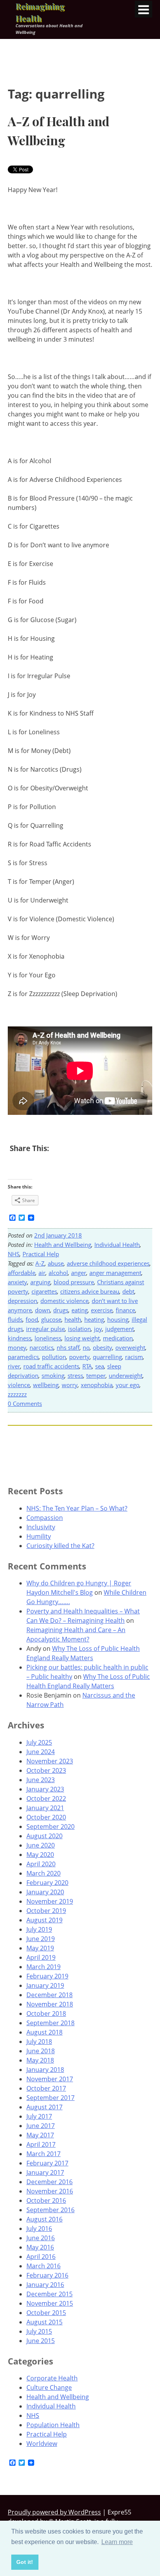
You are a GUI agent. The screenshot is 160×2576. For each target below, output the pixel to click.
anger (79, 1273)
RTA (87, 1366)
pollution (54, 1357)
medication (118, 1338)
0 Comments (25, 1403)
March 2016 (43, 2266)
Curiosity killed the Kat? (60, 1546)
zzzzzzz (17, 1394)
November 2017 (50, 2079)
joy (98, 1329)
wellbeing (46, 1385)
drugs (61, 1310)
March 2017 (43, 2154)
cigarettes (44, 1291)
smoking (53, 1375)
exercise (102, 1310)
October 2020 (46, 1817)
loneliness (48, 1338)
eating (80, 1310)
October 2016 (46, 2200)
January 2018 (45, 2070)
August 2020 (44, 1836)
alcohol (58, 1273)
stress (75, 1375)
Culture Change (49, 2387)
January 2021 (45, 1808)
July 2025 (39, 1742)
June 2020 (41, 1845)
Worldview (42, 2444)
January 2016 (45, 2285)
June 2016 (41, 2238)
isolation (79, 1329)
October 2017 (46, 2088)
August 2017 (44, 2107)
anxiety (17, 1282)
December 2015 (50, 2294)
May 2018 (40, 2060)
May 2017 (40, 2135)
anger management (115, 1273)
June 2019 (41, 1939)
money (17, 1347)
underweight (126, 1375)
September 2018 (50, 2023)
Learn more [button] (117, 2542)
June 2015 (41, 2341)
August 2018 (44, 2032)
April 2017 (41, 2144)
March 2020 (43, 1873)
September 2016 (50, 2210)
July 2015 (39, 2331)
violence (19, 1385)
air (42, 1273)
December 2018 (50, 1995)
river (14, 1366)
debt (128, 1291)
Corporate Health (52, 2378)
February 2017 (47, 2163)
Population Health (53, 2425)
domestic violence (64, 1301)
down (43, 1310)
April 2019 (41, 1957)
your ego (128, 1385)
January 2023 (45, 1789)
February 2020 (47, 1883)
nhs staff (68, 1347)
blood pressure (74, 1282)
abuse (56, 1263)
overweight (130, 1347)
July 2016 (39, 2229)
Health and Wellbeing (63, 1245)
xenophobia (97, 1385)
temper (96, 1375)
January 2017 (45, 2172)
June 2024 (41, 1752)
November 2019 (50, 1901)
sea (100, 1366)
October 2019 (46, 1911)
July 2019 (39, 1929)
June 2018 (41, 2051)
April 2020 (41, 1864)
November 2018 (50, 2004)
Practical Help (41, 1254)
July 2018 (39, 2042)
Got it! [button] (25, 2562)
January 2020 (45, 1892)
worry (70, 1385)
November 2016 (50, 2191)
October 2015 (46, 2313)
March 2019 (43, 1967)
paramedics (23, 1357)
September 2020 (50, 1827)
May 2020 (40, 1855)
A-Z (40, 1263)
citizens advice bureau (90, 1291)
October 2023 (46, 1770)
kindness (20, 1338)
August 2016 (44, 2219)
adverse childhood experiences (108, 1263)
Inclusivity (41, 1527)
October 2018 (46, 2014)
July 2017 (39, 2116)
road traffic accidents (51, 1366)
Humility (39, 1536)
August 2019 (44, 1920)
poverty (79, 1357)
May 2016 (40, 2247)
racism (134, 1357)
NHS (14, 1254)
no (86, 1347)
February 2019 (47, 1976)
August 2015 (44, 2322)
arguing (40, 1282)
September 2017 (50, 2098)
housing (118, 1319)
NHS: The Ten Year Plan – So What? (77, 1508)
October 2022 (46, 1798)
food (32, 1319)
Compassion (45, 1518)
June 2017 (41, 2126)
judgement (120, 1329)
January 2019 (45, 1985)
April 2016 (41, 2257)
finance (125, 1310)
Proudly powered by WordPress (54, 2512)
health (73, 1319)
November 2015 (50, 2303)
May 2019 (40, 1948)
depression (23, 1301)
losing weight (82, 1338)
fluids (15, 1319)
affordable (22, 1273)
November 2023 (50, 1761)
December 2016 (50, 2182)
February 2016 (47, 2275)
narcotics (42, 1347)
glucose (51, 1319)
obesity (103, 1347)
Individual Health (117, 1245)
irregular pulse (45, 1329)
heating (94, 1319)
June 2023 (41, 1780)
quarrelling (107, 1357)
